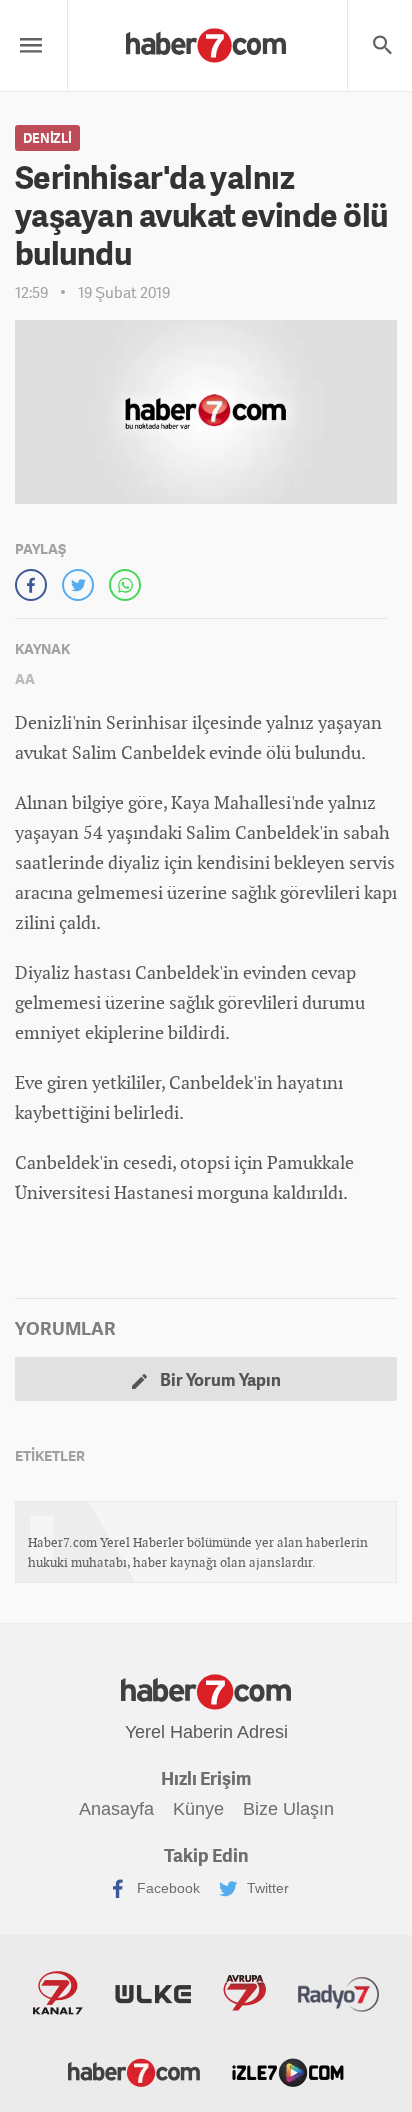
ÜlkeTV (153, 1993)
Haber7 (134, 2071)
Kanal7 (58, 1993)
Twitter (266, 1888)
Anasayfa (116, 1809)
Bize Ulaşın (288, 1809)
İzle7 (288, 2071)
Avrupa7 (244, 1993)
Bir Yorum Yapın (219, 1379)
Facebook (166, 1888)
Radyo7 (339, 1993)
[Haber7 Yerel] (206, 40)
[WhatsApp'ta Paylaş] (125, 585)
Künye (198, 1809)
